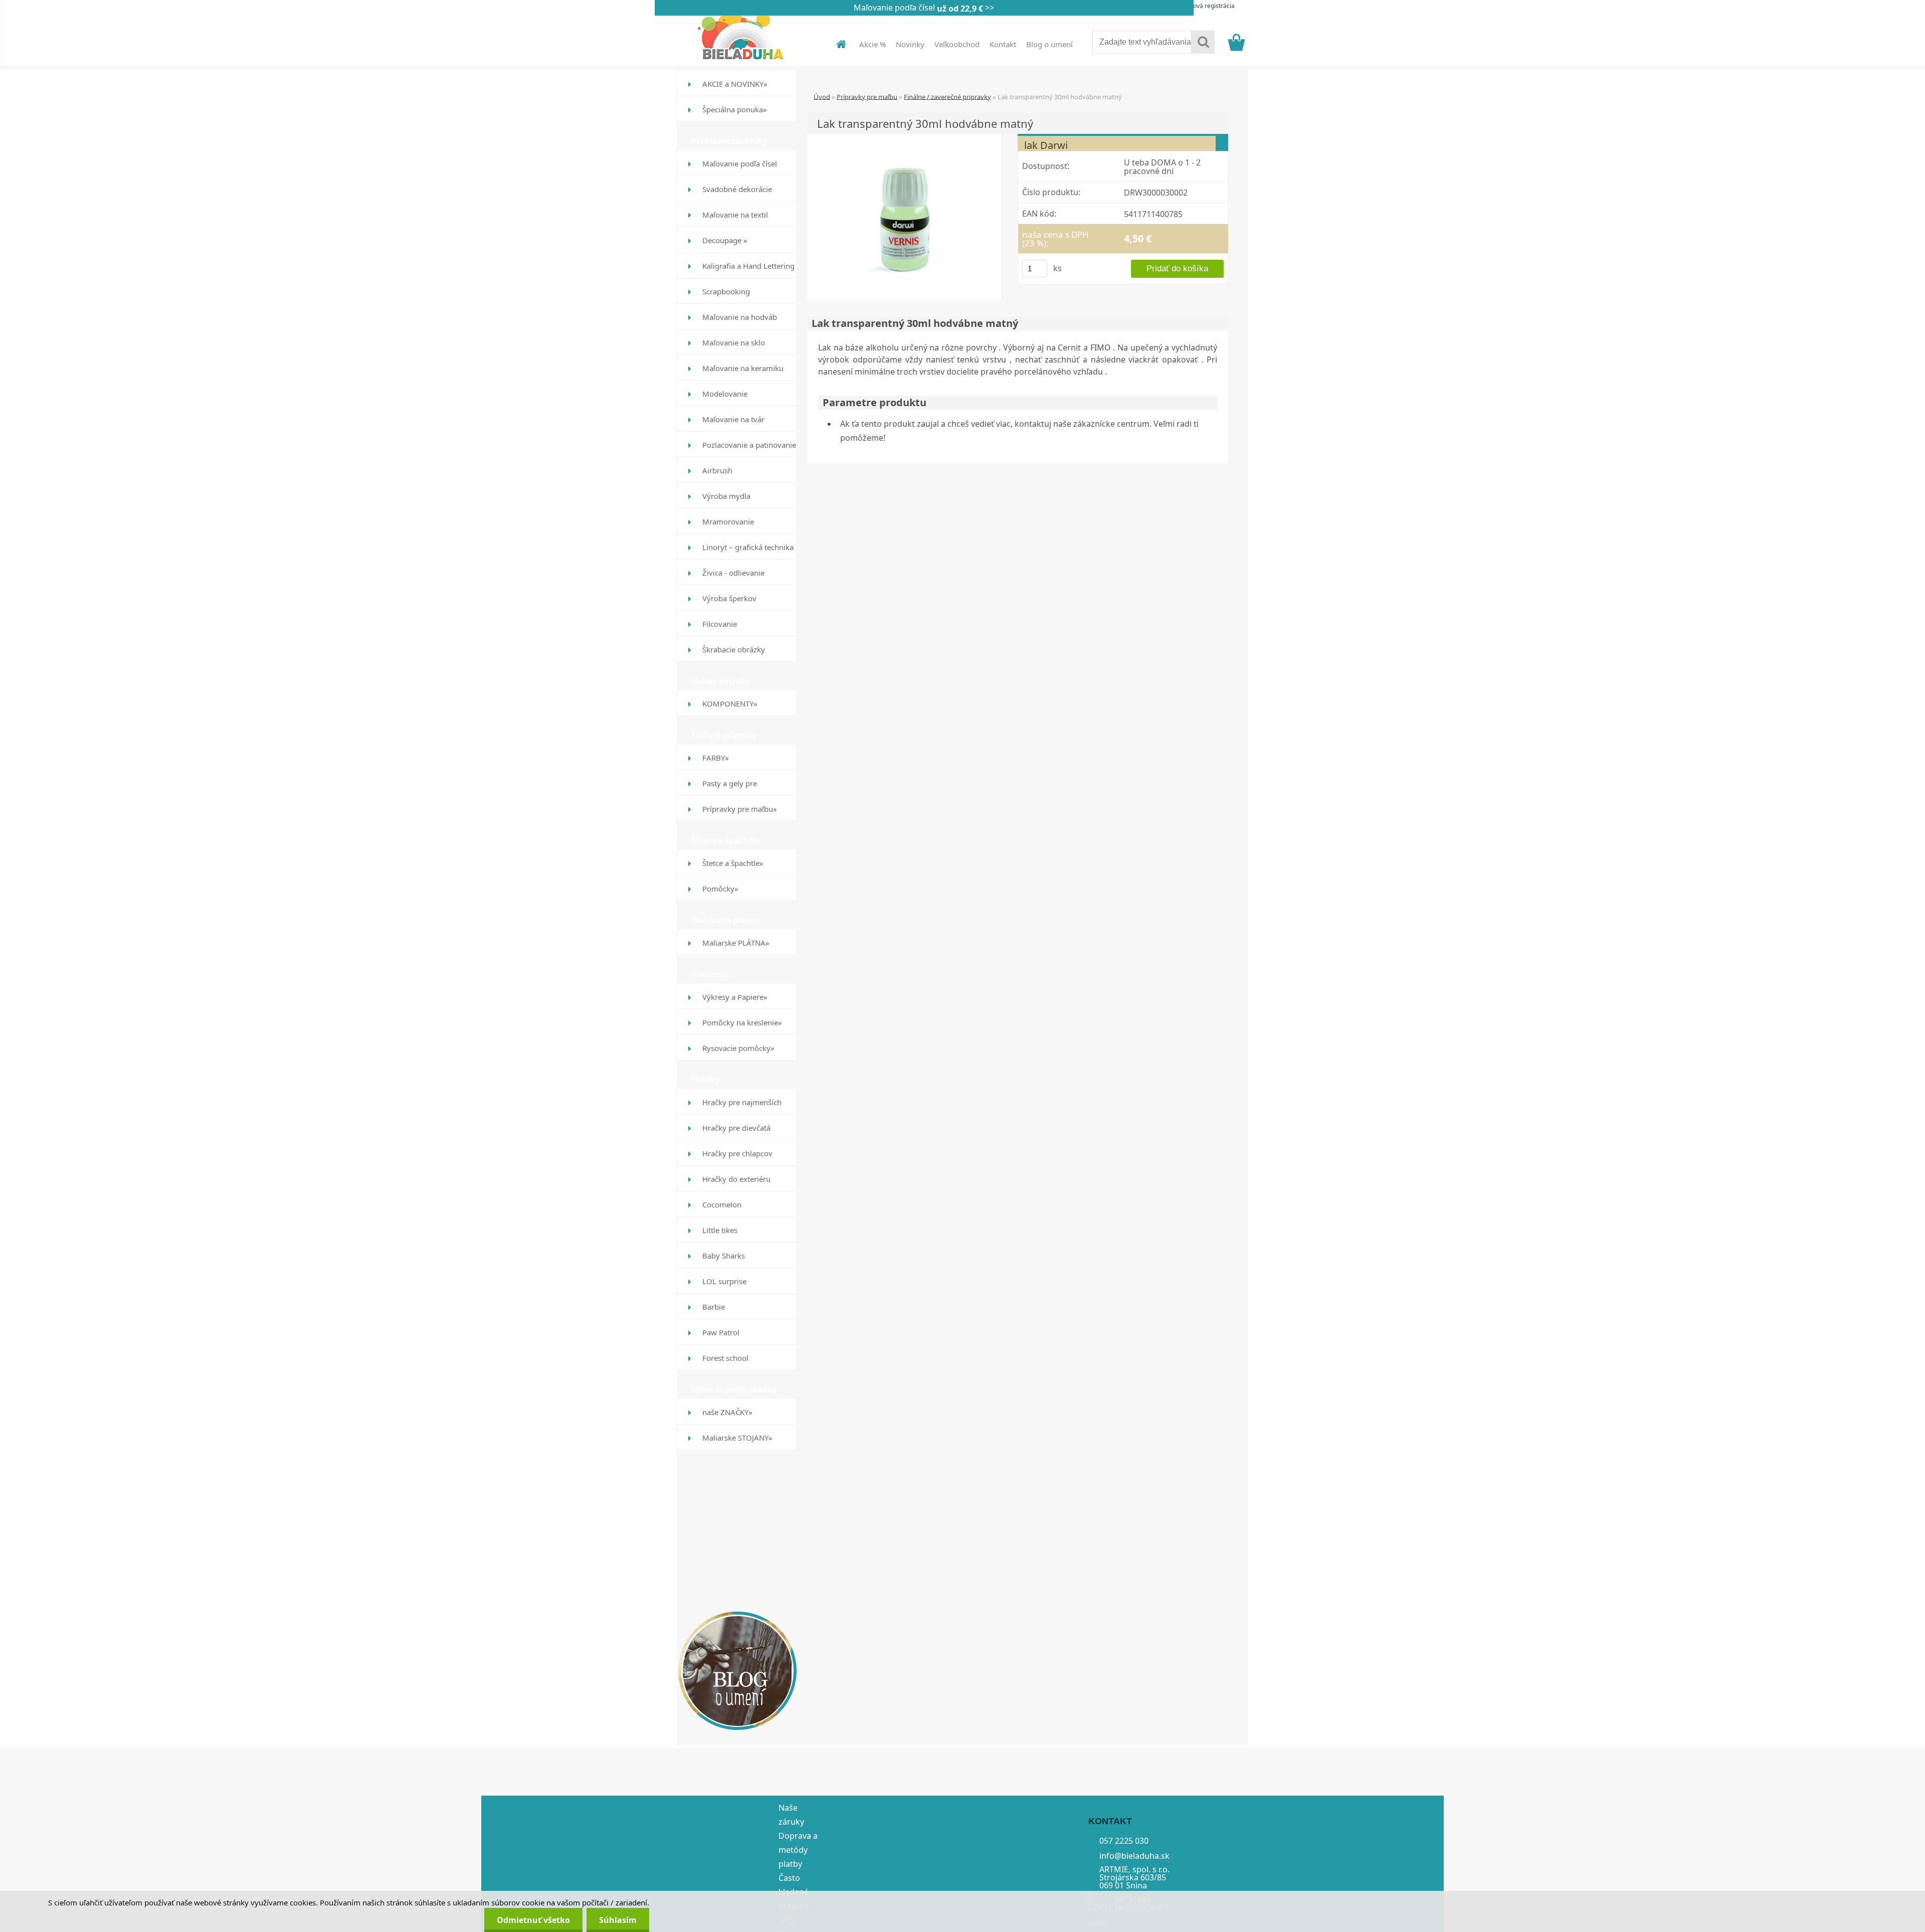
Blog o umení (1049, 44)
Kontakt (1003, 44)
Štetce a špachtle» (733, 863)
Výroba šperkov (729, 598)
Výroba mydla (726, 496)
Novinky (910, 44)
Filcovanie (720, 624)
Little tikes (720, 1230)
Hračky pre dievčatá (736, 1128)
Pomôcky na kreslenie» (742, 1022)
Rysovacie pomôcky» (738, 1048)
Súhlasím (618, 1920)
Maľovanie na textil (735, 215)
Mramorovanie (728, 521)
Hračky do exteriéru (736, 1179)
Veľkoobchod (957, 44)
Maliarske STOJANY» (737, 1438)
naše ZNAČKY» (727, 1412)
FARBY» (716, 758)
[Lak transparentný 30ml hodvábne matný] (904, 216)
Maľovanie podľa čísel (740, 163)
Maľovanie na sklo (734, 342)
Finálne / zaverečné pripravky (947, 96)
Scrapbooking (726, 291)
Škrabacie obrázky (734, 649)
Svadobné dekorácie (737, 189)
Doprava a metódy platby (798, 1850)
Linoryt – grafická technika (748, 547)
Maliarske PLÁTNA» (736, 943)
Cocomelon (722, 1204)
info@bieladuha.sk (1134, 1855)
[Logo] (746, 35)
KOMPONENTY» (730, 704)
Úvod (822, 96)
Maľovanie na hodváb (740, 317)
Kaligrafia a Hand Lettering (748, 266)
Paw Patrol (721, 1332)
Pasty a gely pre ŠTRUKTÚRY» (730, 787)
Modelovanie (725, 394)
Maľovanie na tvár (733, 419)
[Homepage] (835, 44)
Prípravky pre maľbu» (740, 809)
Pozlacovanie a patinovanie (749, 445)
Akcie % (873, 44)
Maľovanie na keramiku (743, 368)
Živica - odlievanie (733, 573)
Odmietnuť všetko (533, 1920)
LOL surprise (724, 1281)
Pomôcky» (720, 889)
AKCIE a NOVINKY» (735, 84)
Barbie (714, 1307)
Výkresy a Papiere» (735, 997)
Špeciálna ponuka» (735, 109)
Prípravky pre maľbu (867, 96)
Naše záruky (791, 1815)
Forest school (725, 1358)
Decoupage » (725, 240)
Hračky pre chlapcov (737, 1153)
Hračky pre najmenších (742, 1102)
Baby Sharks (724, 1256)
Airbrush (717, 470)
